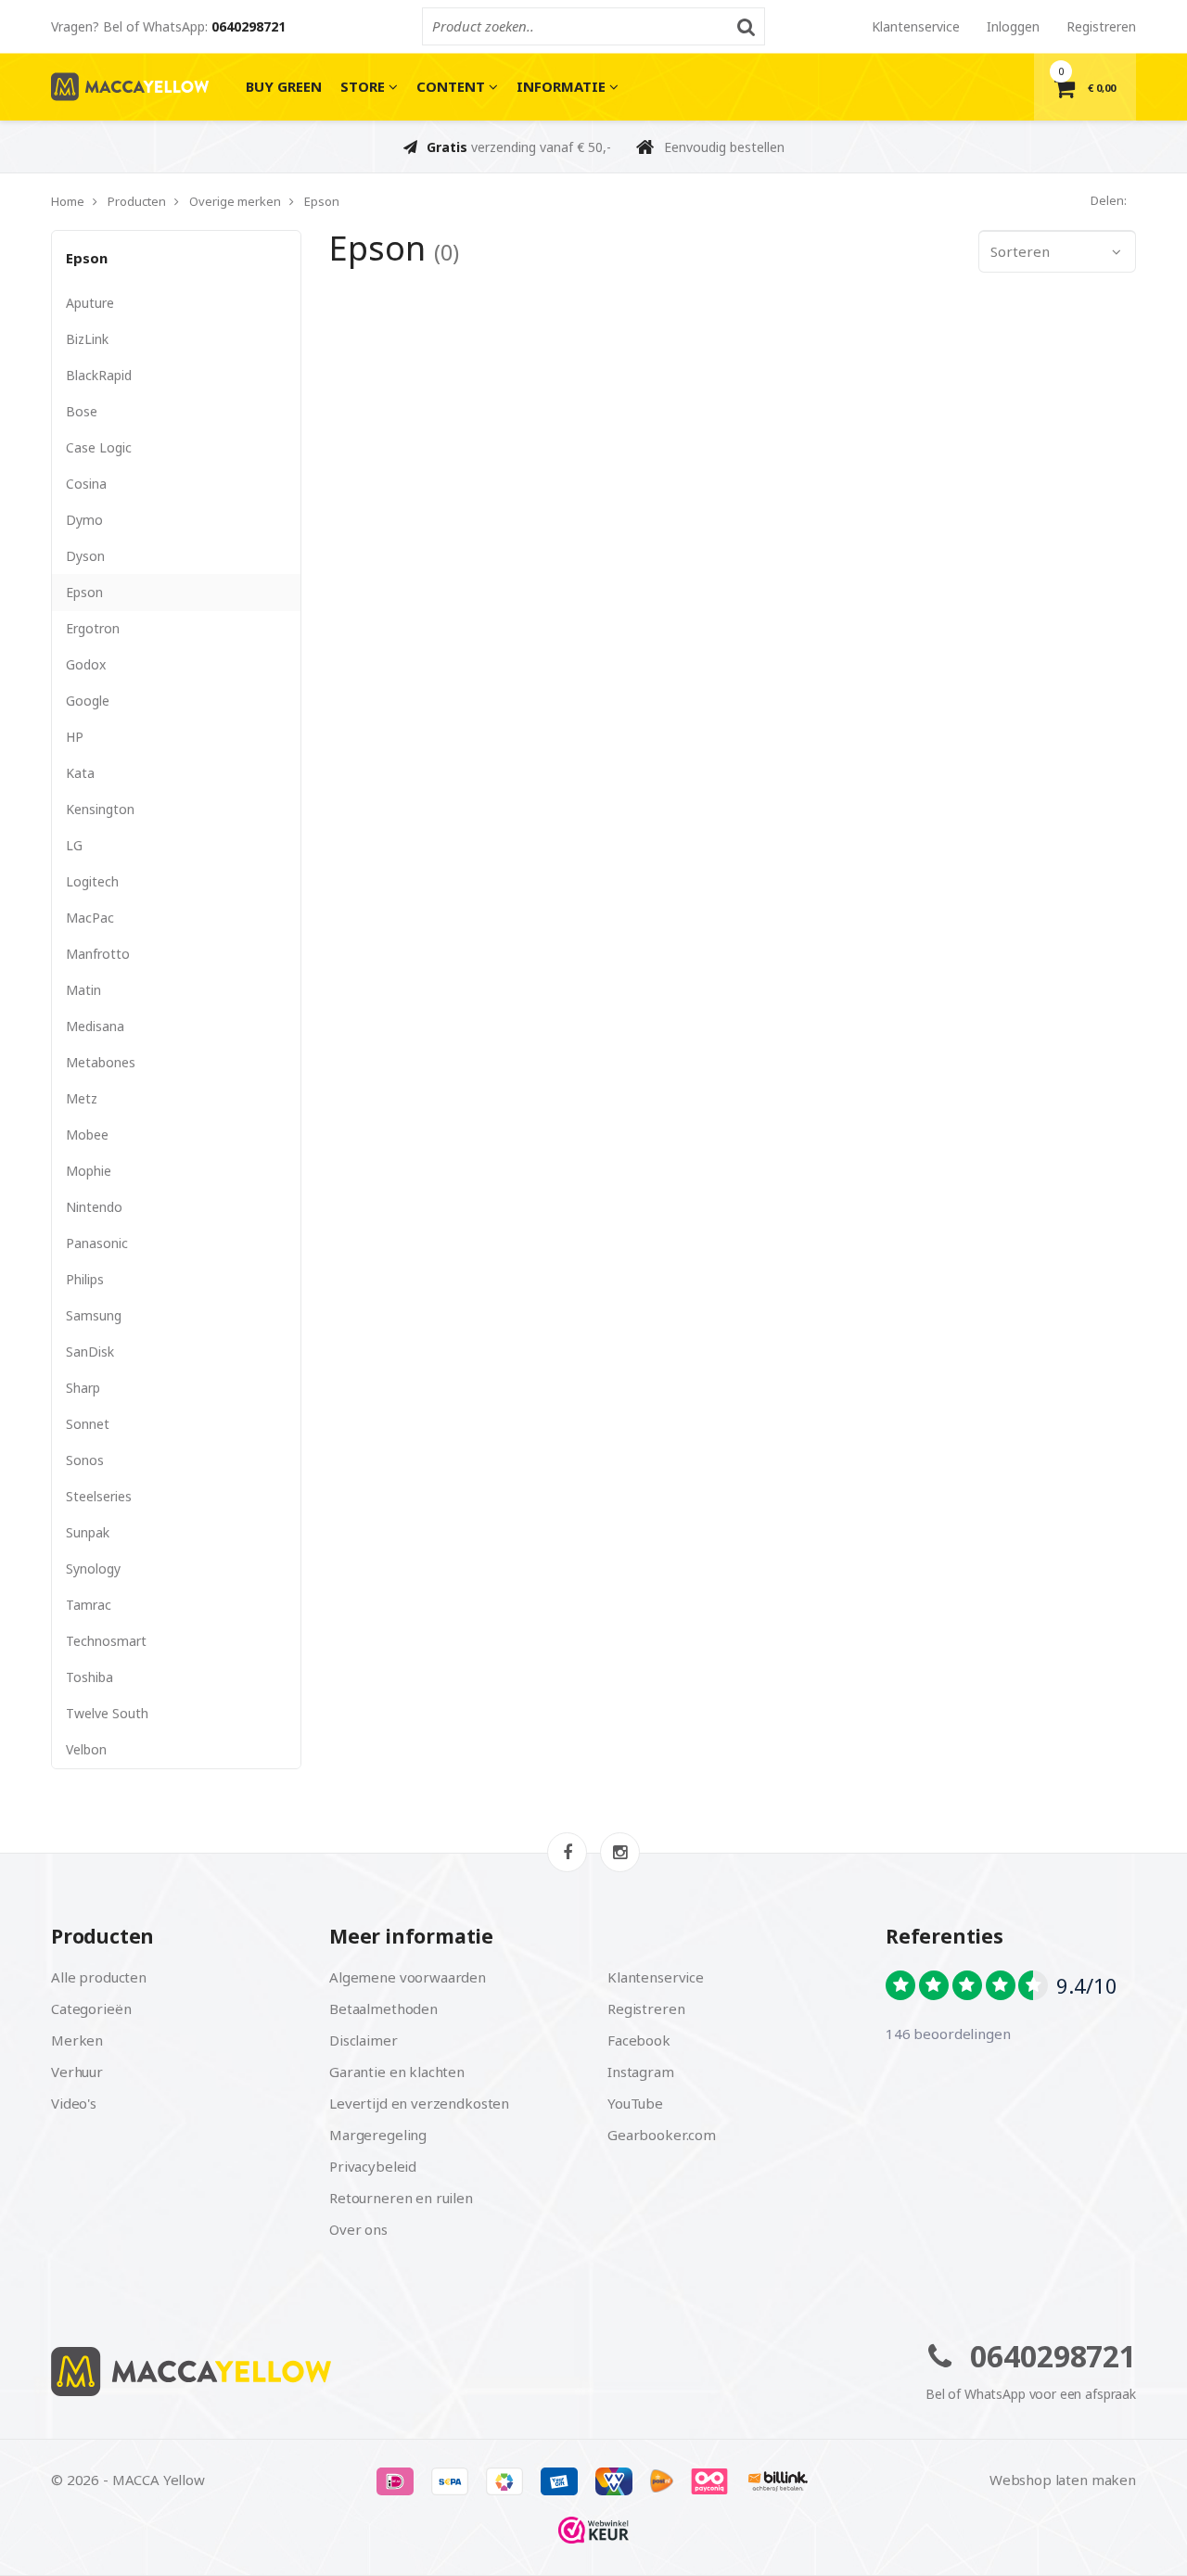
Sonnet (88, 1424)
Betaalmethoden (383, 2009)
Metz (82, 1098)
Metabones (101, 1062)
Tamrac (89, 1605)
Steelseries (99, 1496)
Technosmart (106, 1641)
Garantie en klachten (397, 2072)
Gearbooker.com (662, 2135)
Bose (82, 411)
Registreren (1101, 26)
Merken (77, 2040)
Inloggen (1013, 26)
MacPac (90, 918)
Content (453, 86)
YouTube (635, 2103)
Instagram (641, 2072)
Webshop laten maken (1063, 2480)
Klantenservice (916, 26)
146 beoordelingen (948, 2034)
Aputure (90, 303)
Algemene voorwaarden (408, 1977)
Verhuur (77, 2072)
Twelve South (107, 1713)
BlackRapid (99, 375)
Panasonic (97, 1243)
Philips (85, 1279)
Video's (74, 2103)
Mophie (89, 1171)
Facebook (639, 2040)
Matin (83, 990)
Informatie (563, 86)
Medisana (95, 1026)
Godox (86, 664)
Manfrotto (98, 954)
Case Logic (99, 447)
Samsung (94, 1315)
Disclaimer (364, 2040)
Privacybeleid (373, 2166)
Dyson (85, 556)
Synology (93, 1569)
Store (364, 86)
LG (74, 845)
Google (88, 701)
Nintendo (94, 1207)
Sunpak (88, 1532)
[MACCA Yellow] (130, 87)
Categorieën (91, 2009)
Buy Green (284, 86)
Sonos (85, 1460)
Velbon (86, 1749)
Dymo (84, 520)
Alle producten (99, 1977)
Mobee (87, 1135)
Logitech (92, 881)
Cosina (86, 484)
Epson (87, 258)
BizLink (87, 339)
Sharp (83, 1388)
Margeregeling (378, 2135)
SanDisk (90, 1352)
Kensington (100, 809)
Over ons (358, 2229)
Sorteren (1020, 251)
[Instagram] (620, 1852)
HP (75, 737)
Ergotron (93, 628)
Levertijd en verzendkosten (419, 2103)
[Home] (315, 2372)
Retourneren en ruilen (401, 2198)
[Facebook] (567, 1852)
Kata (80, 773)
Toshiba (89, 1677)
